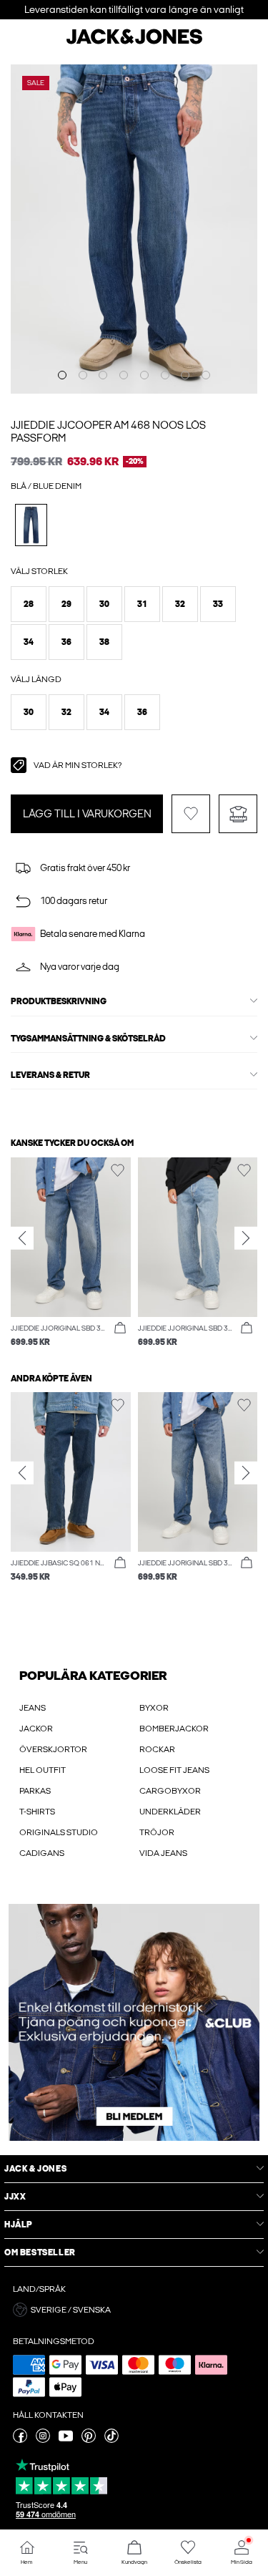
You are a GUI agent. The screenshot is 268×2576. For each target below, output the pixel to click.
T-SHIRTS (37, 1812)
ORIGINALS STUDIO (59, 1832)
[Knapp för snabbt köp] (120, 1328)
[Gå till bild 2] (83, 375)
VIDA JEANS (163, 1853)
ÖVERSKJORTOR (53, 1749)
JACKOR (36, 1729)
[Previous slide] (22, 1238)
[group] (71, 1253)
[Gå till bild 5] (144, 375)
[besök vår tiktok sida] (111, 2440)
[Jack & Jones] (134, 42)
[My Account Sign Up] (134, 2022)
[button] (29, 604)
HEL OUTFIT (43, 1770)
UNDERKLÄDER (170, 1812)
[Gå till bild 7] (185, 375)
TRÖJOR (157, 1832)
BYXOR (154, 1708)
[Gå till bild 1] (62, 375)
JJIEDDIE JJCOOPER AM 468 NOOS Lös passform (108, 432)
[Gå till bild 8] (206, 375)
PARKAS (35, 1791)
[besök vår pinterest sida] (89, 2440)
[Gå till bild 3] (103, 375)
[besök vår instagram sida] (43, 2440)
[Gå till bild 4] (124, 375)
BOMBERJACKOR (174, 1729)
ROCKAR (157, 1749)
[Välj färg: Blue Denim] (31, 525)
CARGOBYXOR (170, 1791)
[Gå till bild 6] (165, 375)
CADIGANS (42, 1853)
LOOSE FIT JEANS (174, 1770)
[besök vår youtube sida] (66, 2440)
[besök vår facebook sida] (20, 2440)
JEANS (33, 1708)
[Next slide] (246, 1238)
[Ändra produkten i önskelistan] (191, 814)
